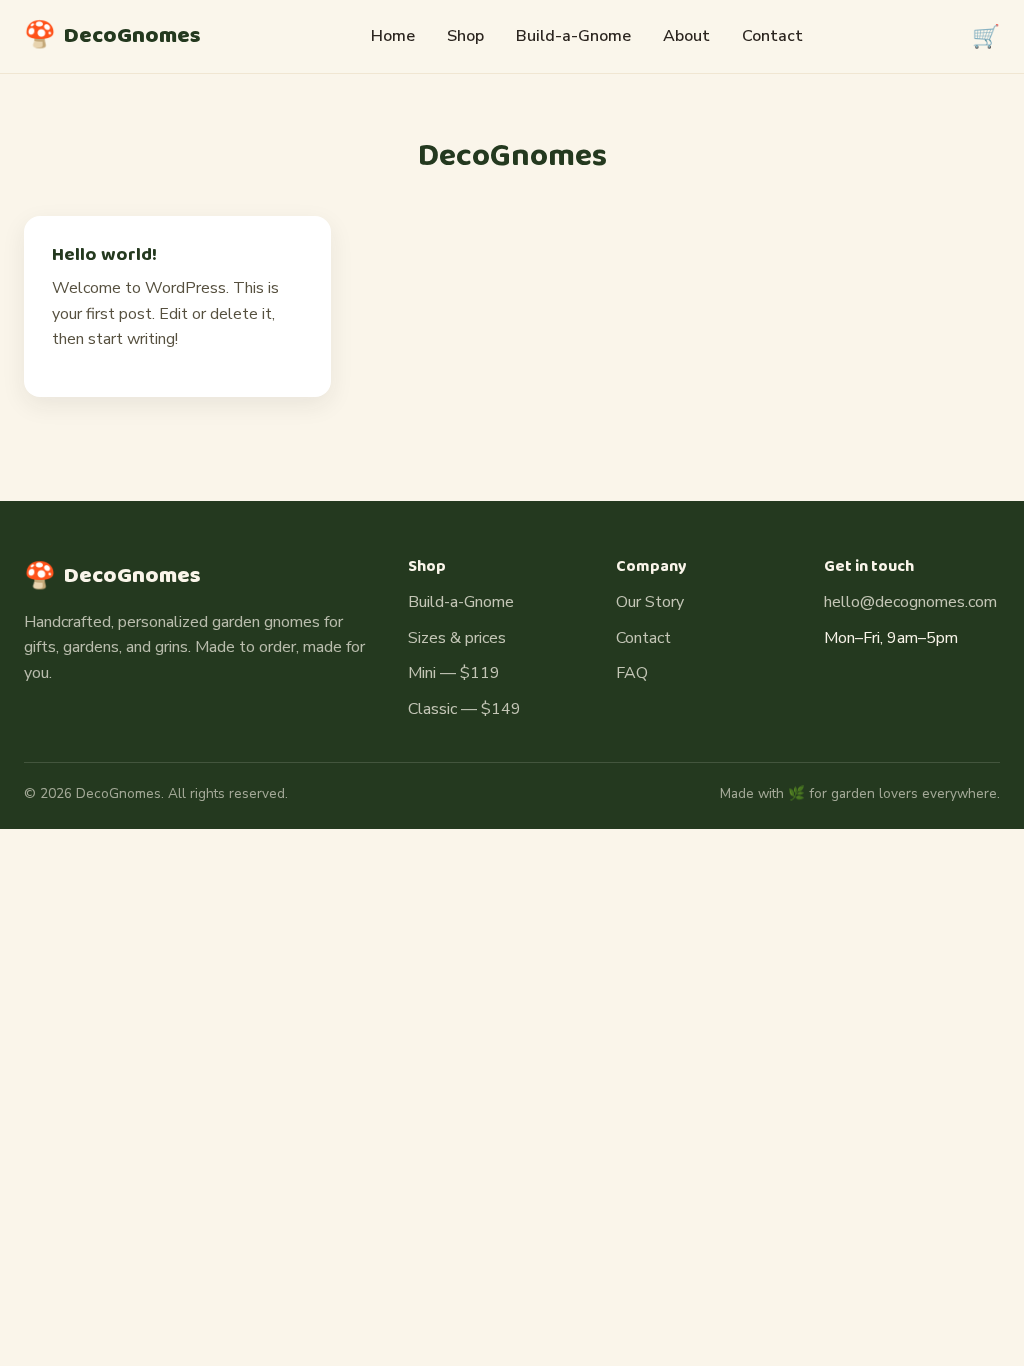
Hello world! (104, 255)
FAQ (632, 673)
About (686, 36)
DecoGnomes (112, 36)
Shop (465, 36)
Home (393, 36)
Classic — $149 (464, 709)
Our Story (650, 602)
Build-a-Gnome (573, 36)
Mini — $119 (454, 673)
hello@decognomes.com (910, 602)
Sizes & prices (457, 638)
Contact (772, 36)
